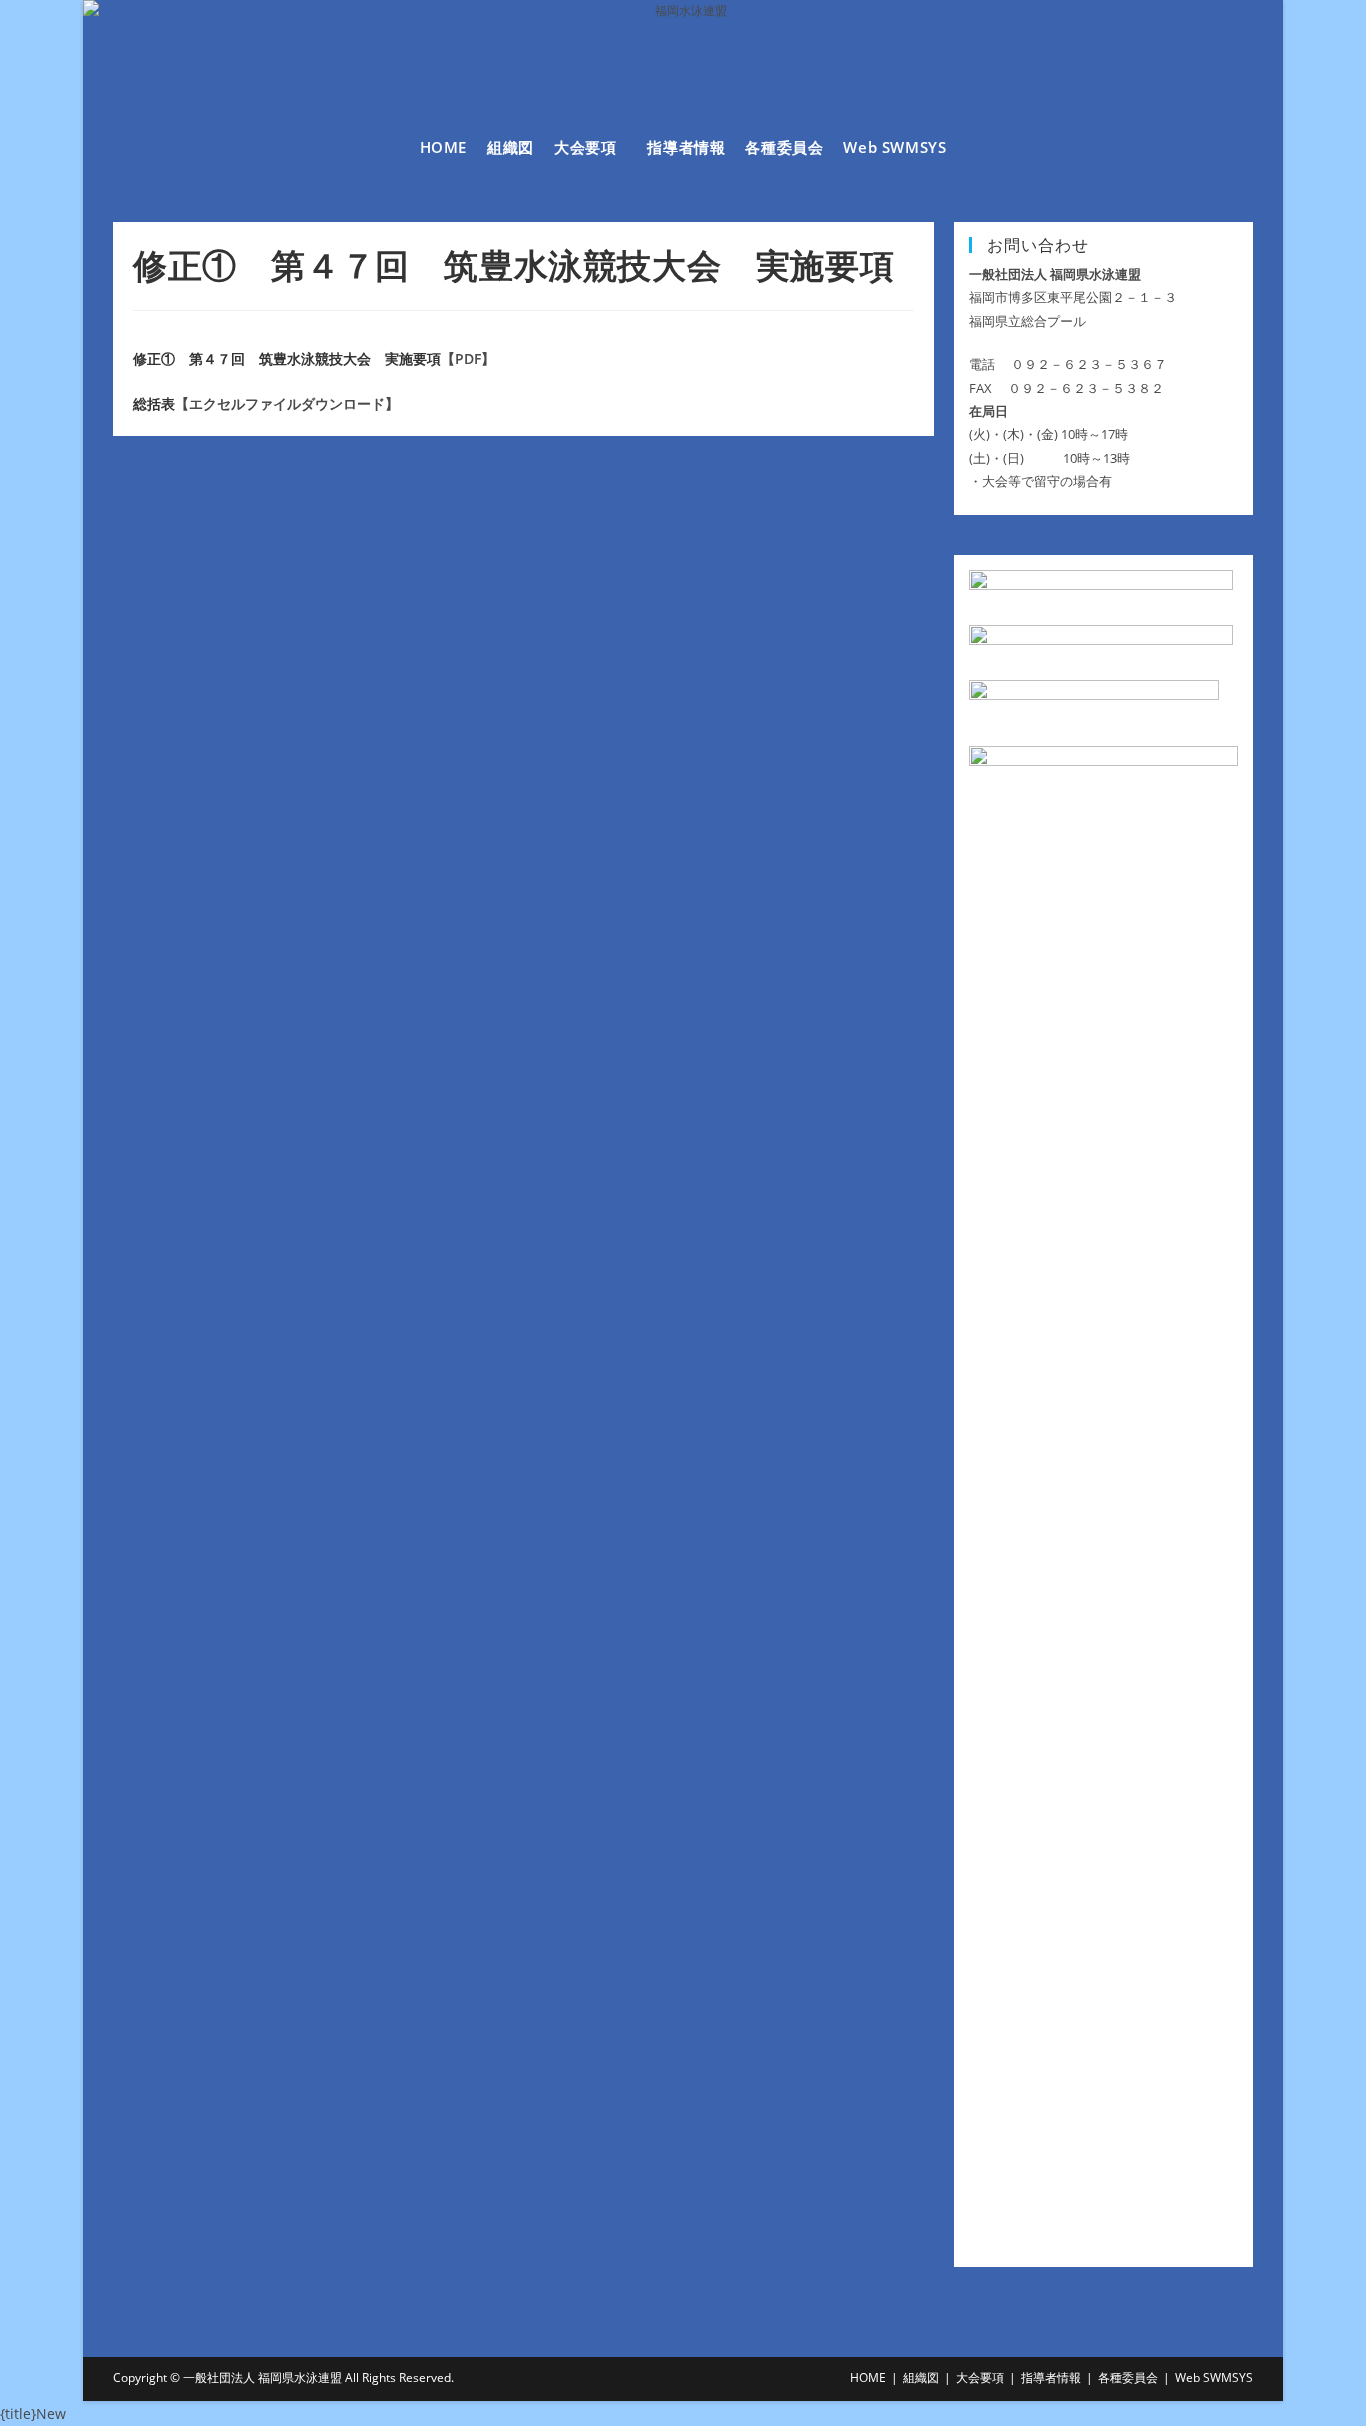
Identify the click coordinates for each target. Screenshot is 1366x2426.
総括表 (154, 403)
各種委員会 (1128, 2377)
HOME (868, 2377)
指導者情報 (1051, 2377)
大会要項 (980, 2377)
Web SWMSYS (1214, 2377)
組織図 (921, 2377)
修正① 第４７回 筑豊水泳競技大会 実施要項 (287, 358)
